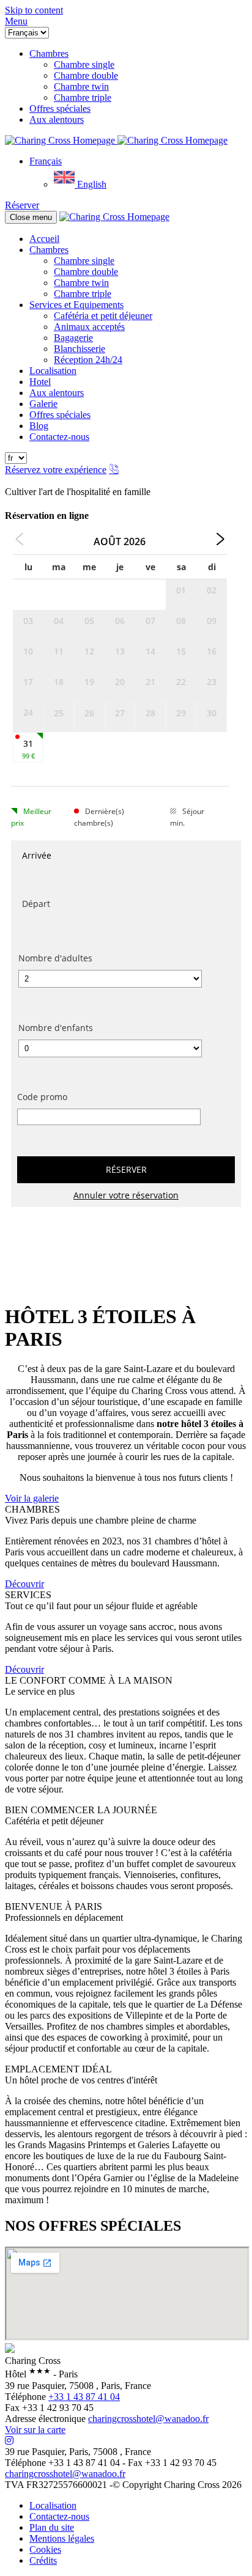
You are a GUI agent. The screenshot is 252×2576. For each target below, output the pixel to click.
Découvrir (24, 1584)
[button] (16, 21)
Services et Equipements (76, 305)
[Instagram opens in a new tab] (9, 2441)
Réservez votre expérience (56, 470)
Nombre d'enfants (56, 1028)
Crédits (43, 2560)
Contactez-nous (59, 437)
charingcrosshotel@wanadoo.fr (148, 2419)
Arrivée (37, 855)
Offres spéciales (60, 415)
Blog (39, 426)
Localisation (53, 371)
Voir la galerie (32, 1498)
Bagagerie (73, 338)
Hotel (40, 382)
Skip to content (34, 10)
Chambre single (84, 261)
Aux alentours (57, 393)
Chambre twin (81, 283)
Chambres (49, 250)
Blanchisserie (80, 349)
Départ (36, 904)
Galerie (43, 404)
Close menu (31, 217)
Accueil (44, 239)
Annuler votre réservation (126, 1195)
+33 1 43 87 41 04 (84, 2397)
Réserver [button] (22, 205)
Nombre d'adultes (55, 958)
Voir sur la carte (35, 2430)
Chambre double (86, 272)
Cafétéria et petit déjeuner (103, 316)
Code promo (42, 1097)
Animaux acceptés (89, 327)
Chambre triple (83, 294)
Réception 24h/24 (88, 360)
